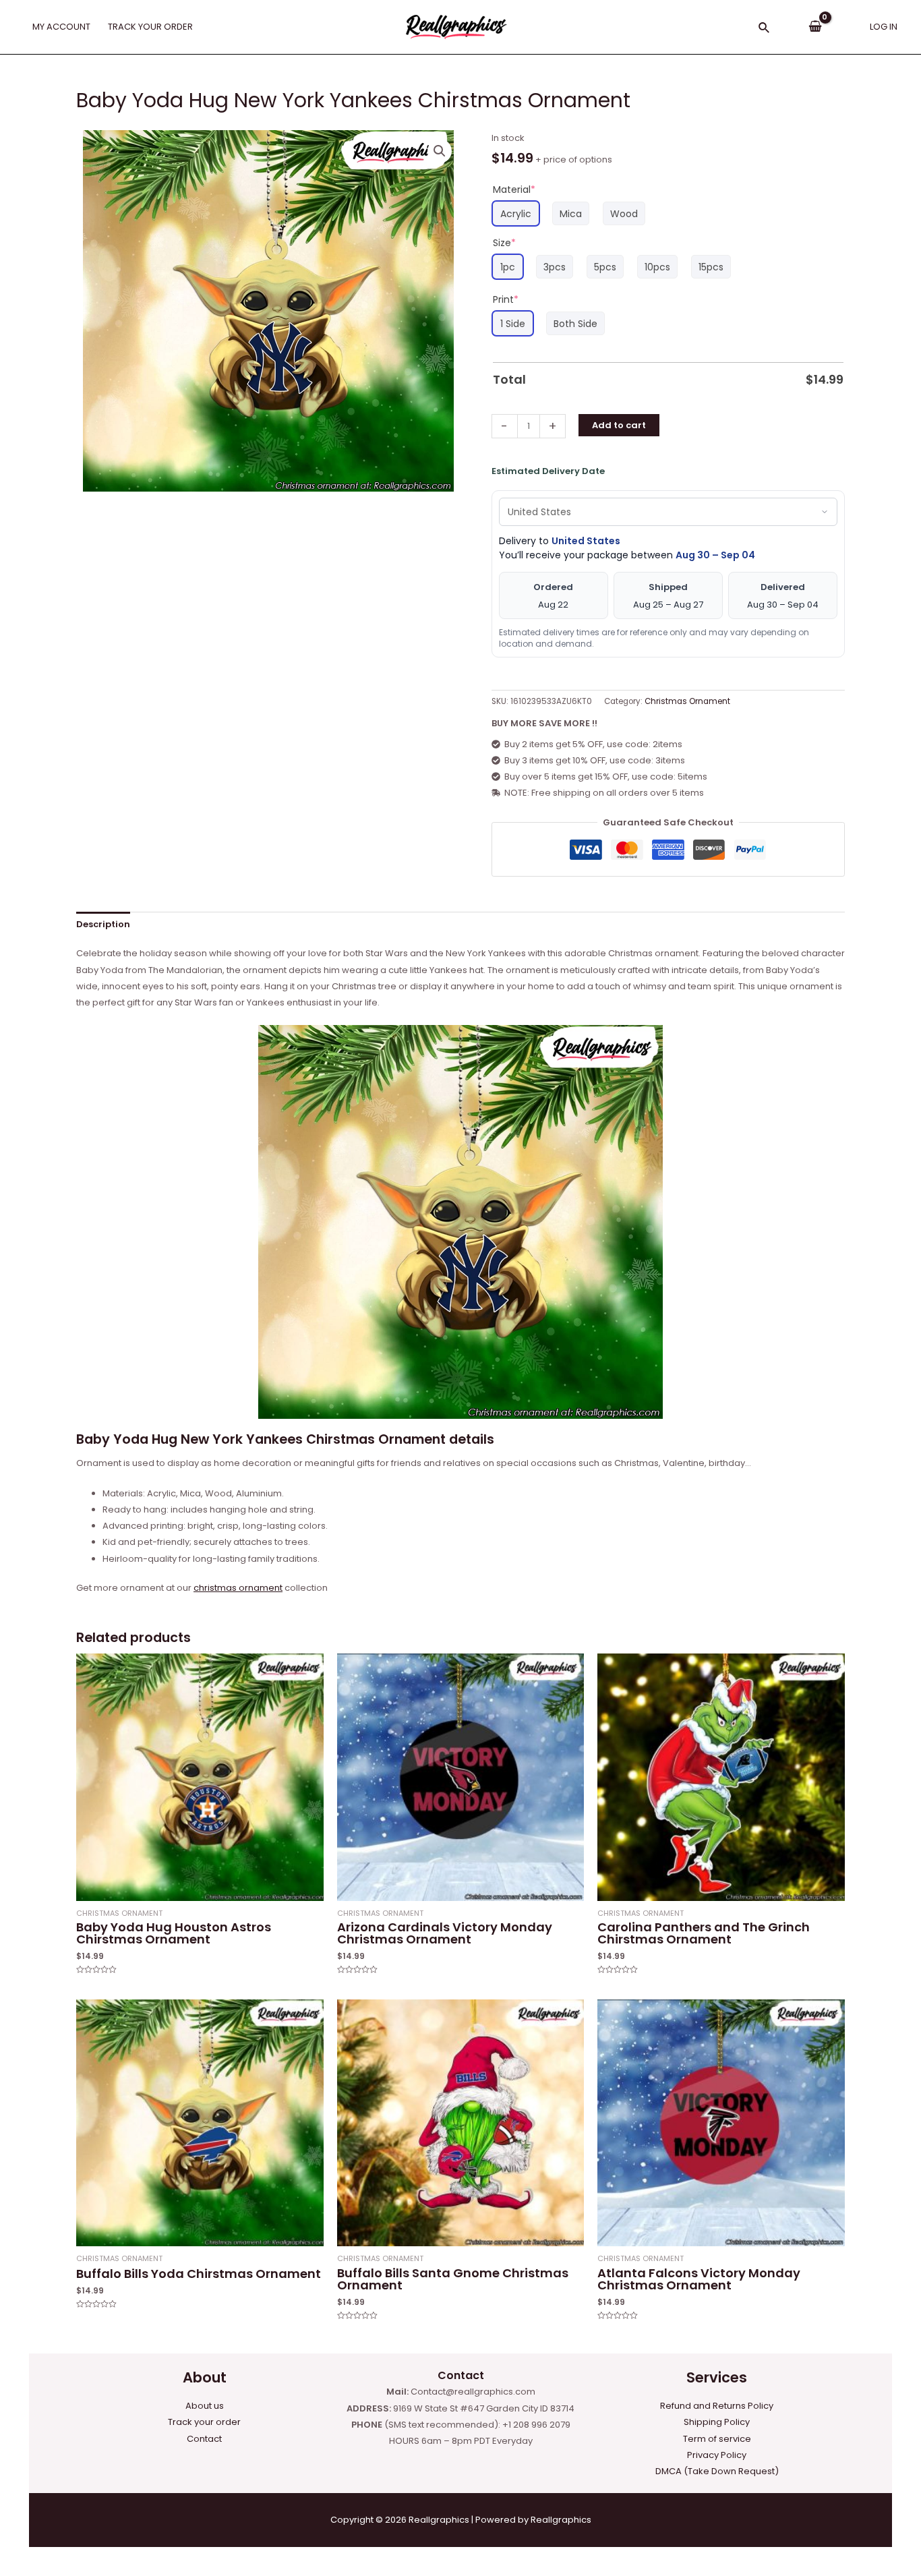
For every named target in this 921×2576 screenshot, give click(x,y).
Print (506, 299)
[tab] (103, 924)
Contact (204, 2439)
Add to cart (619, 425)
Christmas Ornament (687, 701)
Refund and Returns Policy (717, 2406)
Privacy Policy (717, 2455)
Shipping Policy (717, 2422)
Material (514, 189)
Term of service (717, 2439)
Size (504, 243)
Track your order (204, 2422)
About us (205, 2406)
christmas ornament (238, 1588)
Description (103, 924)
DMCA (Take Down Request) (717, 2471)
